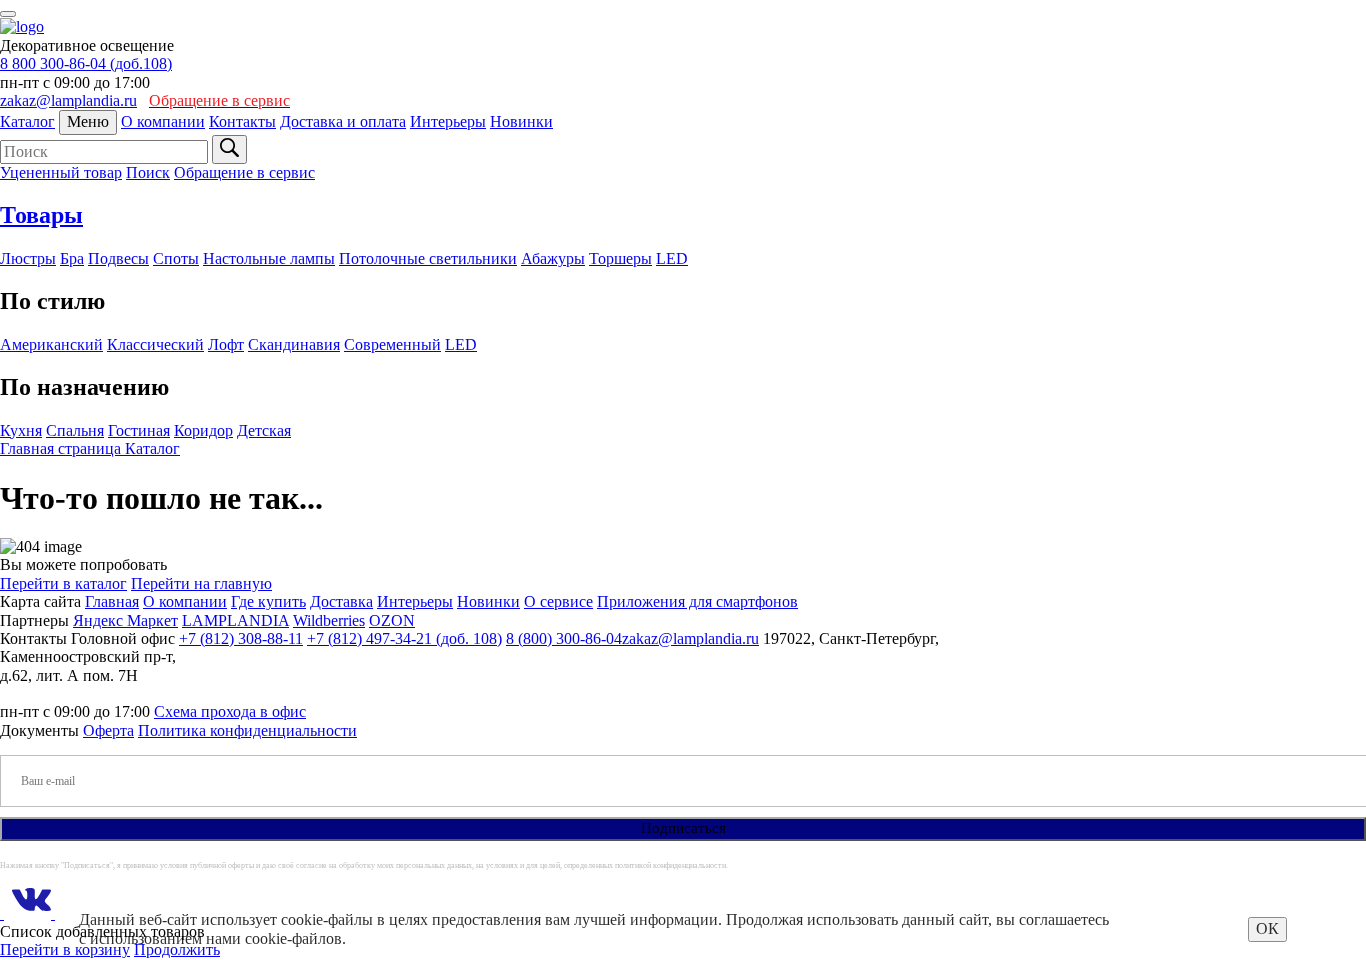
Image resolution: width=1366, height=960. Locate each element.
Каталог (27, 121)
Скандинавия (294, 344)
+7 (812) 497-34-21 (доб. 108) (404, 638)
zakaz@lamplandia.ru (68, 100)
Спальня (75, 430)
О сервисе (558, 601)
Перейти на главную (201, 583)
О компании (163, 121)
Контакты (242, 121)
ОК (1267, 928)
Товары (41, 215)
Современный (392, 344)
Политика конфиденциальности (247, 730)
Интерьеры (448, 121)
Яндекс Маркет (125, 620)
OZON (392, 620)
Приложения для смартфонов (697, 601)
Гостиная (139, 430)
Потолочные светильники (428, 258)
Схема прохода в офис (230, 711)
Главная (112, 601)
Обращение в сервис (244, 172)
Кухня (21, 430)
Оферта (108, 730)
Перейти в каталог (63, 583)
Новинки (521, 121)
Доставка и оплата (343, 121)
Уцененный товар (61, 172)
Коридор (203, 430)
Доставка (341, 601)
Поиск (148, 172)
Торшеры (620, 258)
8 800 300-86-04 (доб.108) (86, 63)
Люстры (28, 258)
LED (672, 258)
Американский (51, 344)
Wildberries (329, 620)
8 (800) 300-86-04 (564, 638)
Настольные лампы (269, 258)
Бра (72, 258)
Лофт (226, 344)
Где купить (268, 601)
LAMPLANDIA (235, 620)
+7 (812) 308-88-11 (241, 638)
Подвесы (118, 258)
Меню (88, 121)
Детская (264, 430)
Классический (155, 344)
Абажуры (553, 258)
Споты (176, 258)
